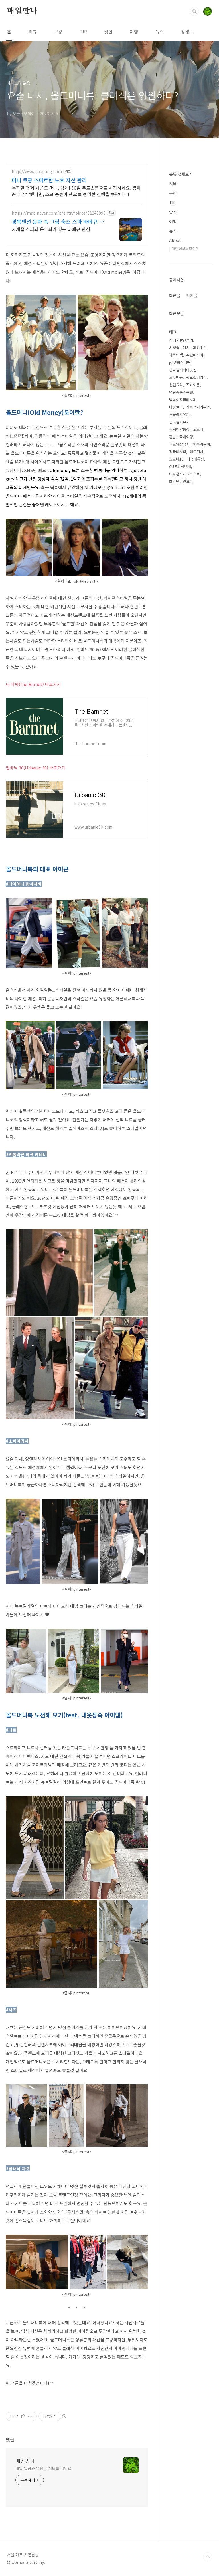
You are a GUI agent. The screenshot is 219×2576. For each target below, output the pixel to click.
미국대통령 (195, 459)
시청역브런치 (179, 348)
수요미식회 (195, 355)
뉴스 (160, 31)
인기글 (192, 295)
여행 (134, 31)
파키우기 (200, 348)
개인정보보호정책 (185, 248)
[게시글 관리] (30, 2416)
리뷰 (33, 31)
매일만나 (22, 11)
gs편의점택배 (180, 362)
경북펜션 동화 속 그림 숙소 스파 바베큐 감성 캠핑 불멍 (58, 221)
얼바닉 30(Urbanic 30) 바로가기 (36, 768)
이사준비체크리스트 (184, 474)
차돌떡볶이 (202, 444)
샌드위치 (196, 452)
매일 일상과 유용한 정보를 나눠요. (44, 2468)
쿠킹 (58, 31)
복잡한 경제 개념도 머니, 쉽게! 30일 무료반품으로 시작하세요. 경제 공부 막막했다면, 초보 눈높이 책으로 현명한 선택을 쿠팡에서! (76, 191)
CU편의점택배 (180, 466)
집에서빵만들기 (181, 340)
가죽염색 (176, 355)
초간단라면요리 (181, 481)
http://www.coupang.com (37, 172)
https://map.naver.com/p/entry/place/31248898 (59, 213)
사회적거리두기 (198, 407)
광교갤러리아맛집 (183, 370)
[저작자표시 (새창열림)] (64, 2416)
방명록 (187, 31)
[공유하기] (23, 2416)
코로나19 (176, 459)
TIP (83, 31)
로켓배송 (176, 377)
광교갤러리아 (196, 377)
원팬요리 (176, 385)
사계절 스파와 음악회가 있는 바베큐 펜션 (51, 229)
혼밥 (173, 437)
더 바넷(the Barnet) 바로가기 (33, 684)
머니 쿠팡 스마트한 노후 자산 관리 (49, 180)
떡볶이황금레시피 (183, 400)
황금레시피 (178, 452)
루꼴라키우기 (179, 414)
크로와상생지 (179, 444)
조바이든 (193, 385)
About (175, 240)
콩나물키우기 (179, 422)
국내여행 (186, 437)
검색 (194, 11)
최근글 (175, 295)
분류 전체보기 (181, 174)
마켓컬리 (176, 407)
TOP (208, 2557)
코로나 (198, 429)
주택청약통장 (179, 429)
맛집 (108, 31)
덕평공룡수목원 (181, 392)
